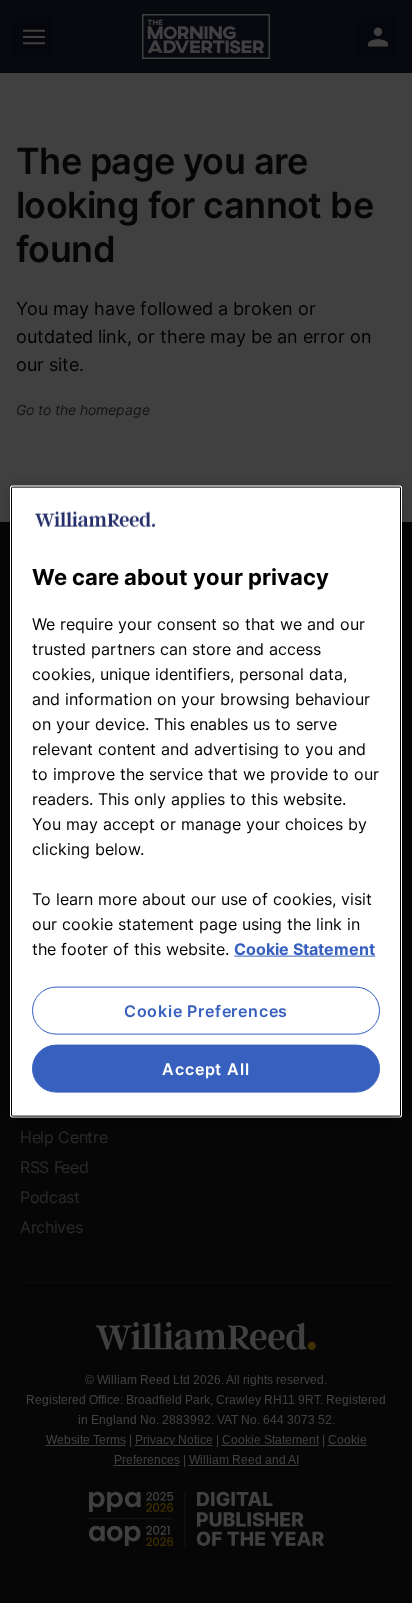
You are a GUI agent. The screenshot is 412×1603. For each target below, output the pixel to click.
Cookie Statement (304, 948)
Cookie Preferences (206, 1010)
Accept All (205, 1069)
